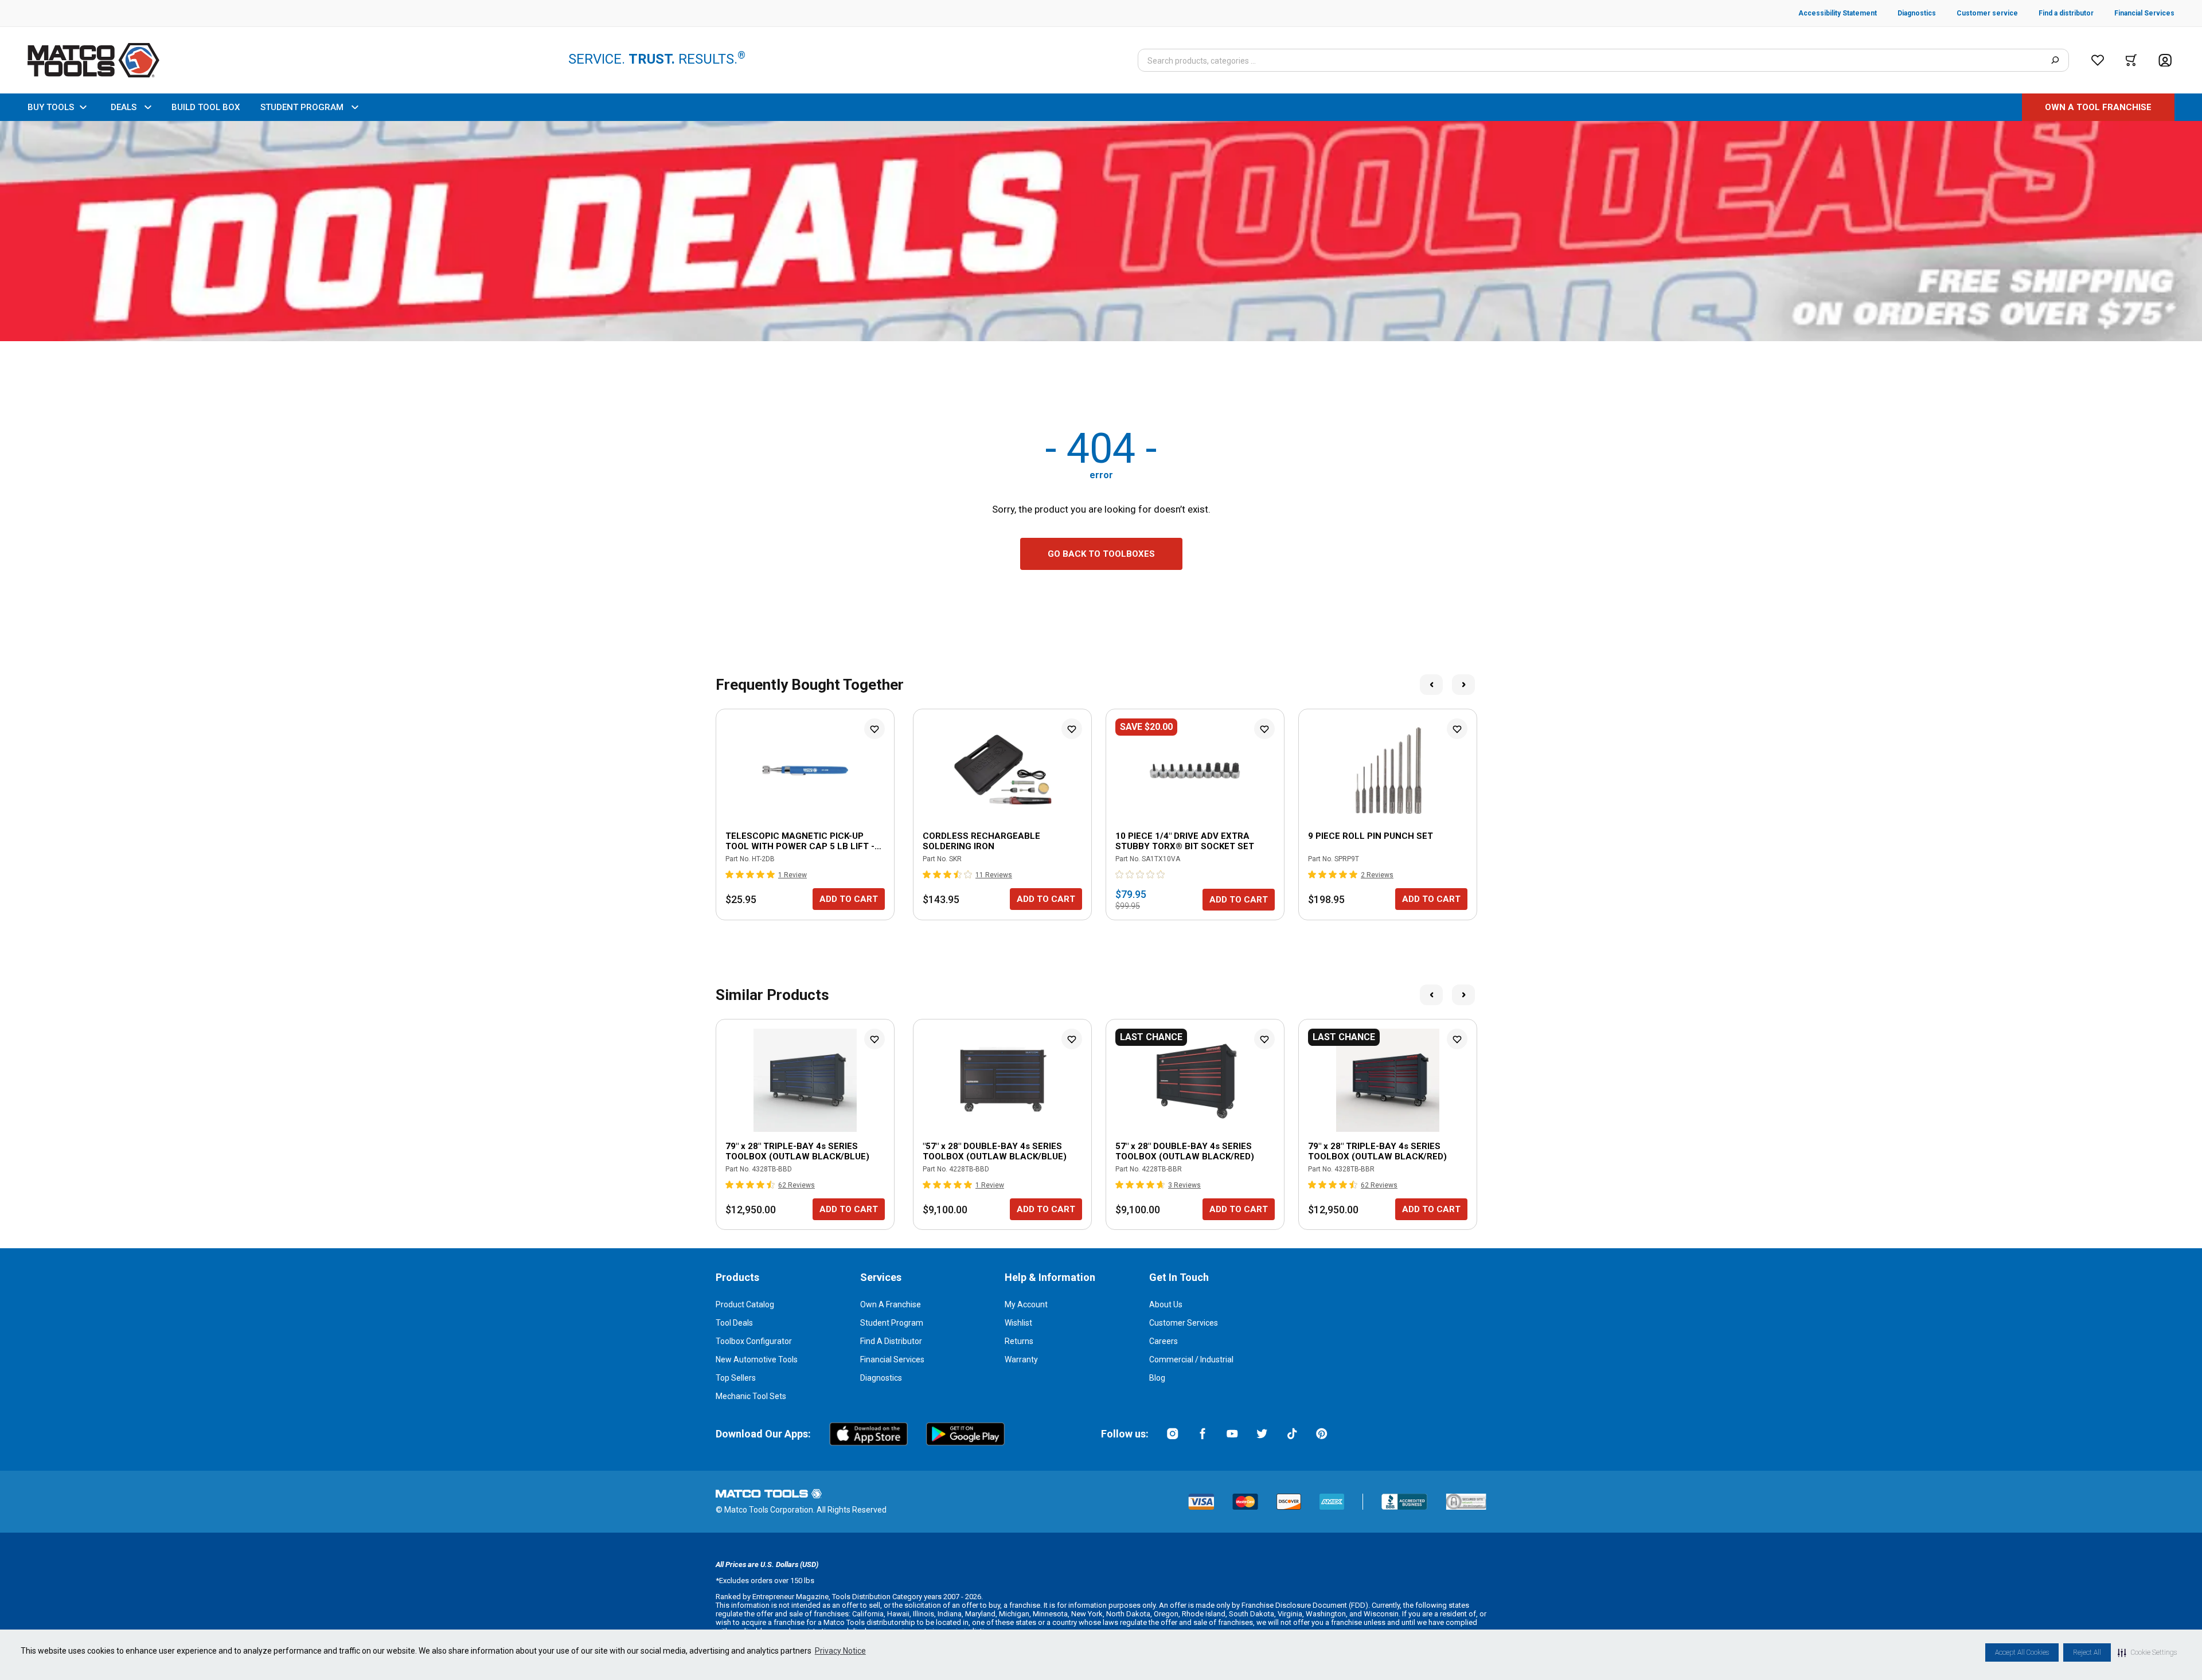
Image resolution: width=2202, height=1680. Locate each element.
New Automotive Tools (757, 1359)
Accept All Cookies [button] (2022, 1652)
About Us (1166, 1304)
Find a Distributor (891, 1341)
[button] (2147, 1652)
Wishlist (1018, 1323)
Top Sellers (736, 1378)
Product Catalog (745, 1304)
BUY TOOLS (51, 107)
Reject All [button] (2087, 1652)
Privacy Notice (840, 1651)
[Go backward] (1431, 685)
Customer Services (1184, 1323)
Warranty (1021, 1359)
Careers (1164, 1341)
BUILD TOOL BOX (206, 107)
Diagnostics (881, 1378)
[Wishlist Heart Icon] (874, 729)
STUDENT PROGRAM (302, 107)
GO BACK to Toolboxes (1101, 554)
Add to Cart (849, 899)
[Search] (2055, 60)
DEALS (124, 107)
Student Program (892, 1323)
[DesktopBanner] (1101, 231)
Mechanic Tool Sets (751, 1396)
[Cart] (2131, 60)
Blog (1157, 1378)
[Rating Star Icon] (730, 874)
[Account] (2165, 60)
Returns (1019, 1341)
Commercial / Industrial (1191, 1359)
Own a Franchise (891, 1304)
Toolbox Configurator (754, 1341)
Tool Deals (734, 1323)
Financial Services (892, 1359)
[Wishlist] (2098, 60)
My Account (1026, 1304)
